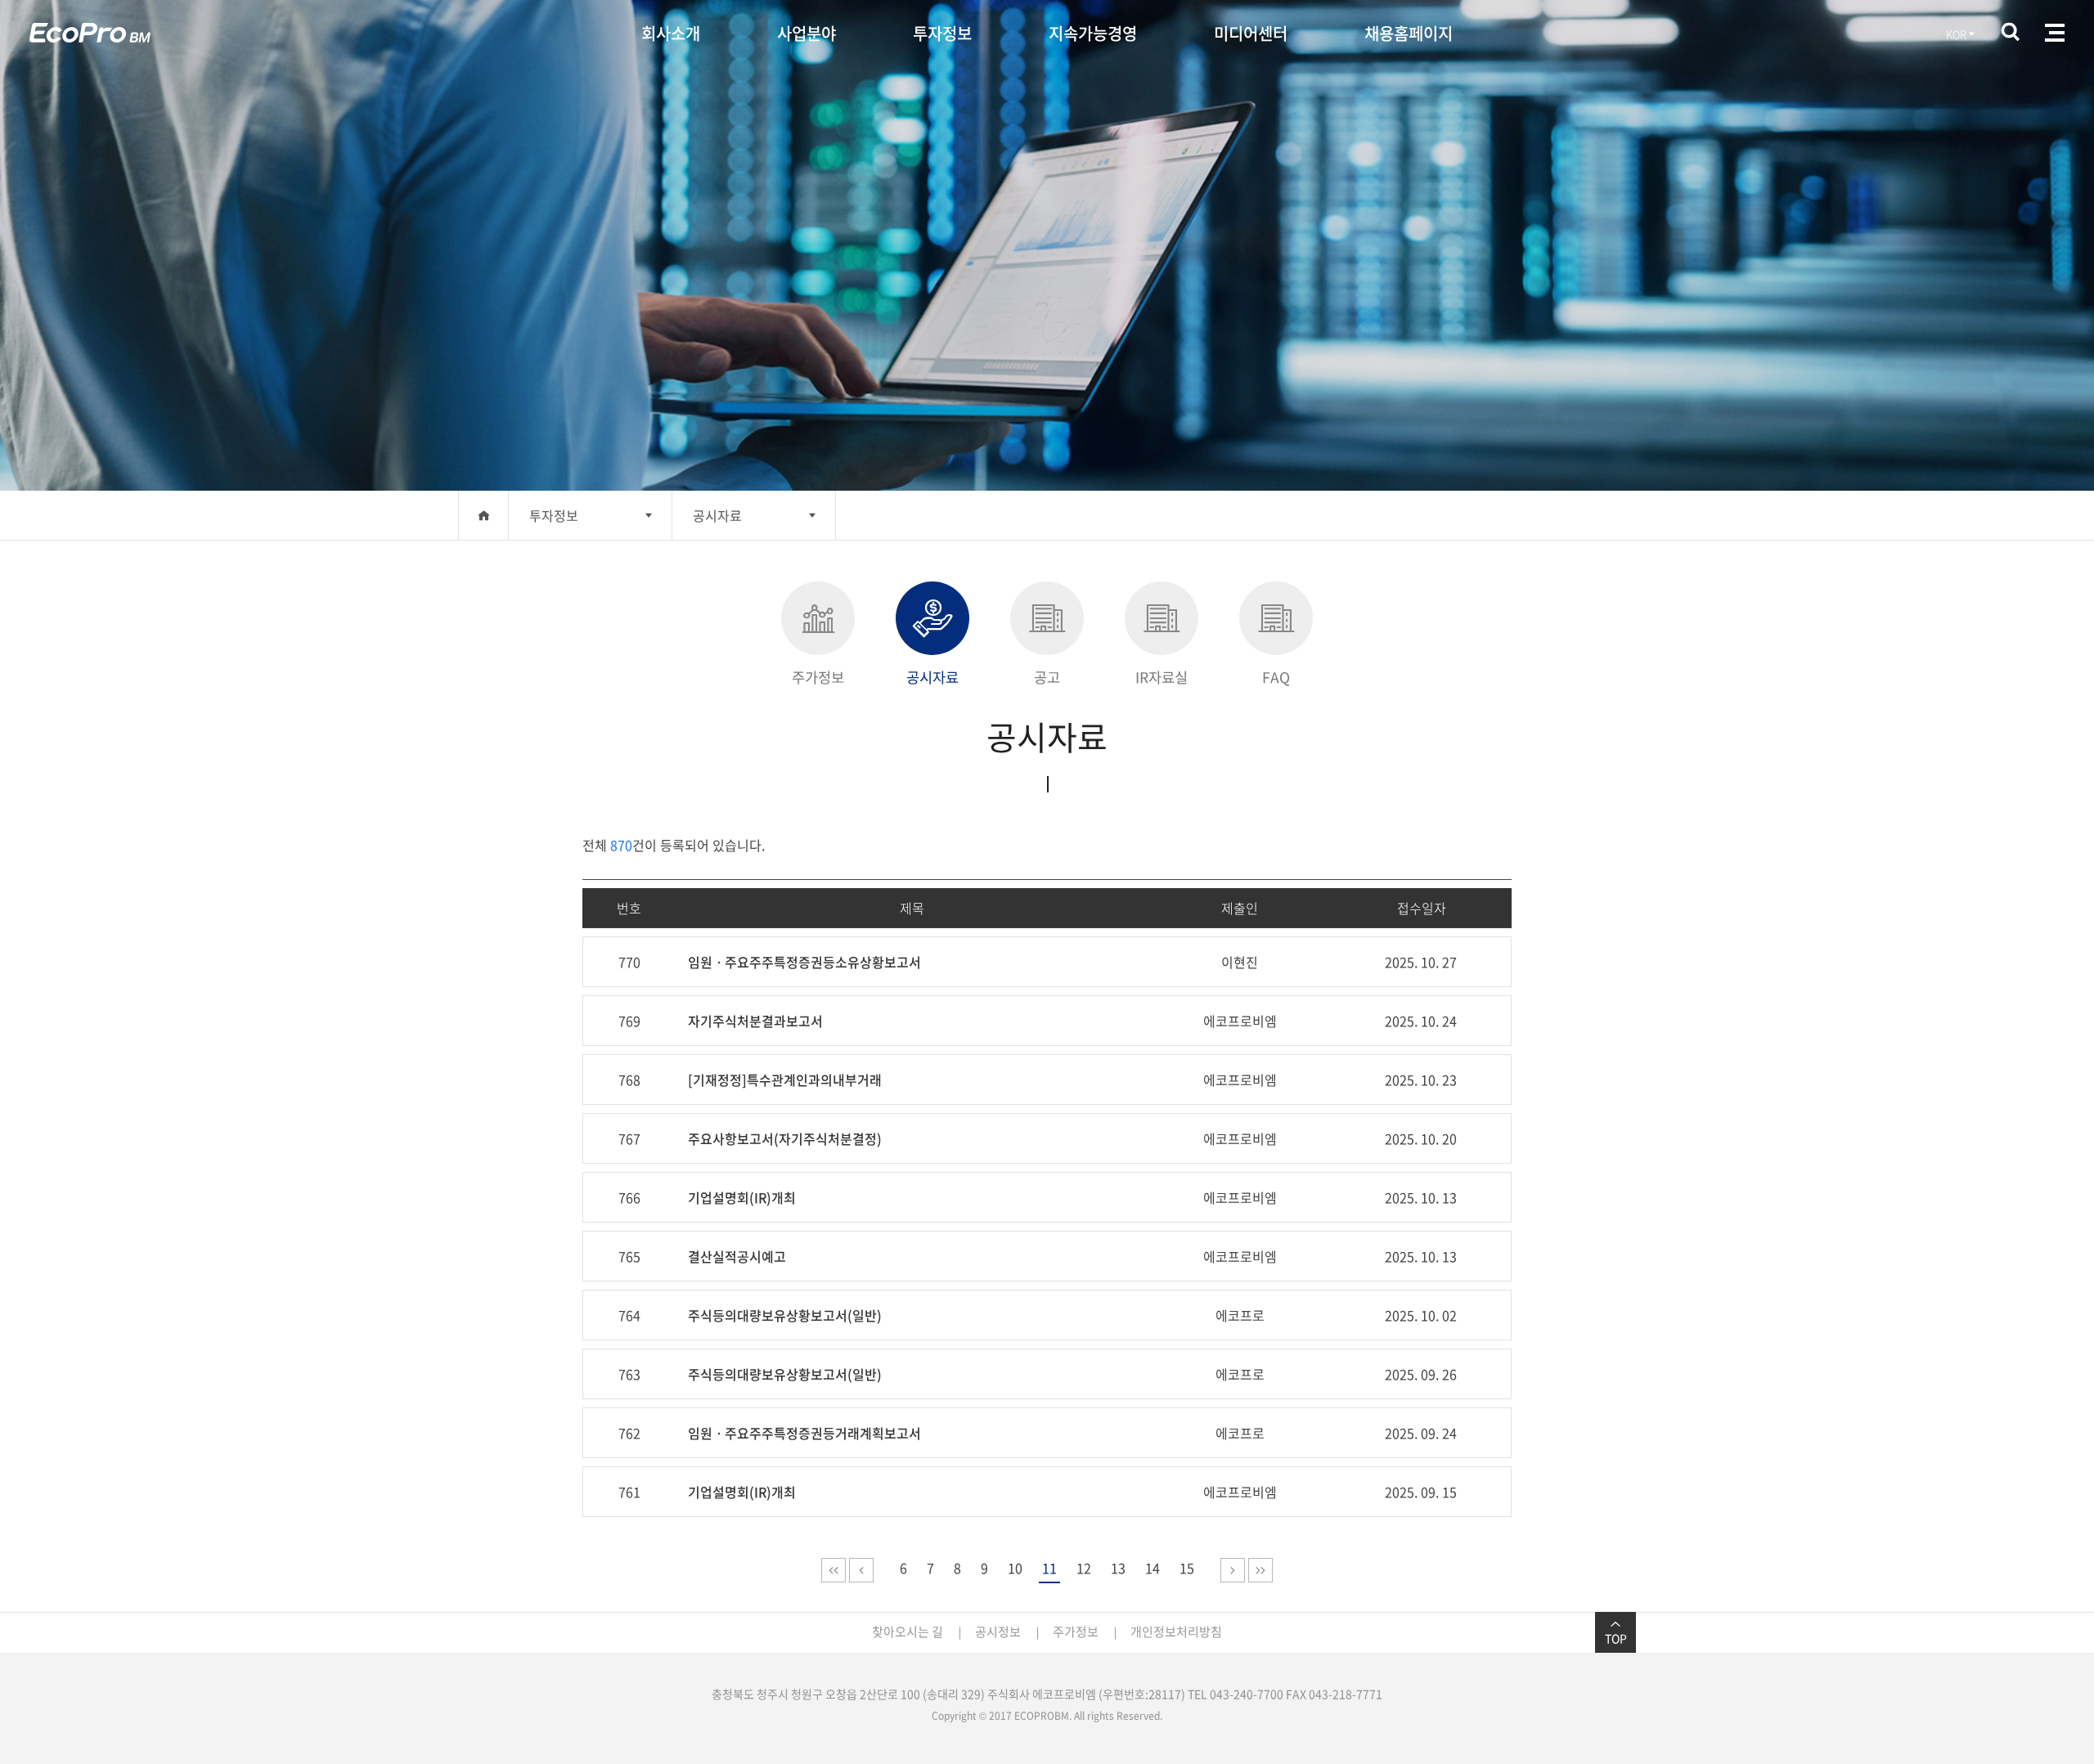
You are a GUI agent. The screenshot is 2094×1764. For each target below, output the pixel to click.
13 (1118, 1568)
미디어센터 (1251, 33)
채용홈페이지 (1409, 33)
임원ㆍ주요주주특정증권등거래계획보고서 (804, 1433)
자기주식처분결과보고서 (755, 1021)
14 (1153, 1568)
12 (1084, 1568)
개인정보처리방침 (1176, 1632)
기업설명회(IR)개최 (742, 1197)
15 (1187, 1568)
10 (1015, 1568)
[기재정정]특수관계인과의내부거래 (785, 1079)
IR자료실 (1162, 677)
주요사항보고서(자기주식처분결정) (785, 1138)
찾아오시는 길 (908, 1632)
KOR (1956, 34)
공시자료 (717, 515)
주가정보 (818, 677)
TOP (1616, 1638)
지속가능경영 (1093, 33)
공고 (1047, 677)
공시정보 (998, 1632)
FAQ (1276, 677)
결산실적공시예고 (737, 1256)
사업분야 (807, 33)
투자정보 (942, 33)
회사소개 (671, 33)
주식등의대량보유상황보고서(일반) (785, 1315)
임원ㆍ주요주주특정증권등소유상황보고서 (804, 962)
